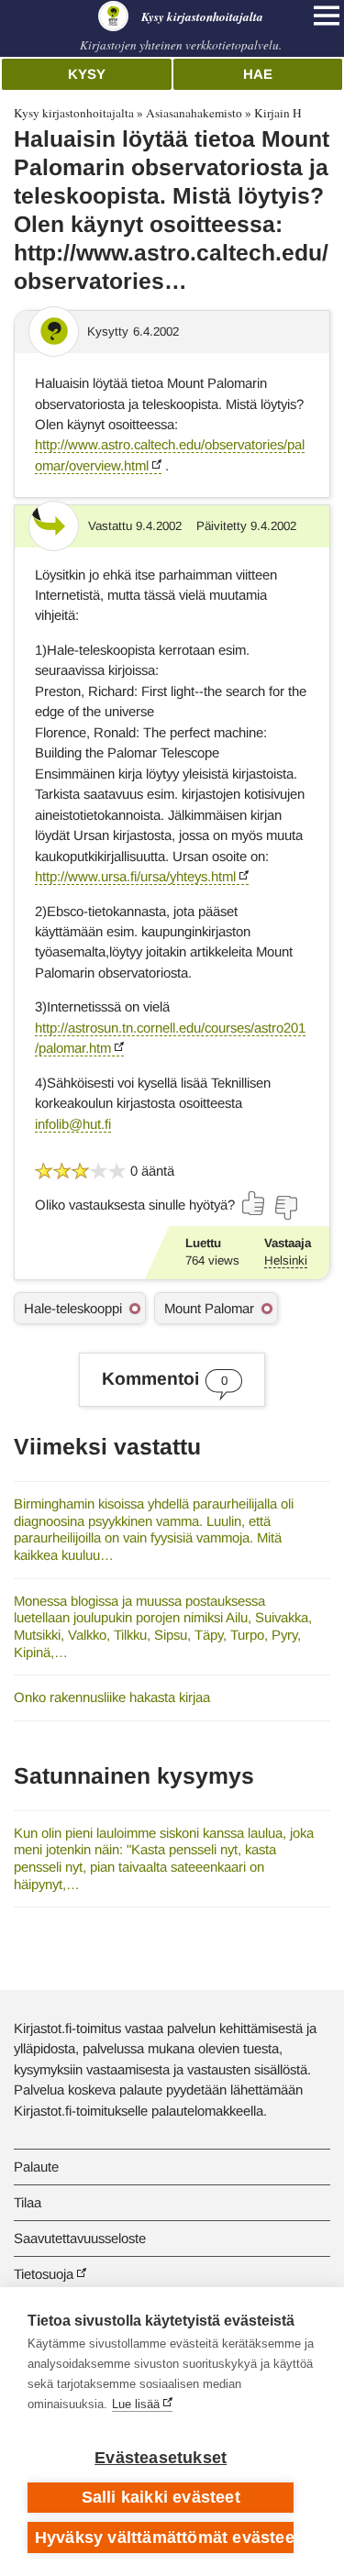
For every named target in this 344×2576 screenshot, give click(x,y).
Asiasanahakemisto (194, 113)
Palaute (36, 2167)
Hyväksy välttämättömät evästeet (164, 2537)
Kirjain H (278, 113)
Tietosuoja (44, 2274)
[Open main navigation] (327, 16)
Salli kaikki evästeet (161, 2497)
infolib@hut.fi (73, 1124)
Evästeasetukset (161, 2458)
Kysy (87, 74)
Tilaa (28, 2202)
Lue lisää (136, 2404)
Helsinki (286, 1260)
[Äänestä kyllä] (254, 1203)
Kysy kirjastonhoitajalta (74, 113)
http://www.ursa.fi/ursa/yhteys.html (135, 876)
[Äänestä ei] (285, 1208)
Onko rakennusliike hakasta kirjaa (112, 1697)
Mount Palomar (209, 1308)
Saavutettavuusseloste (80, 2238)
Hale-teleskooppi (73, 1308)
